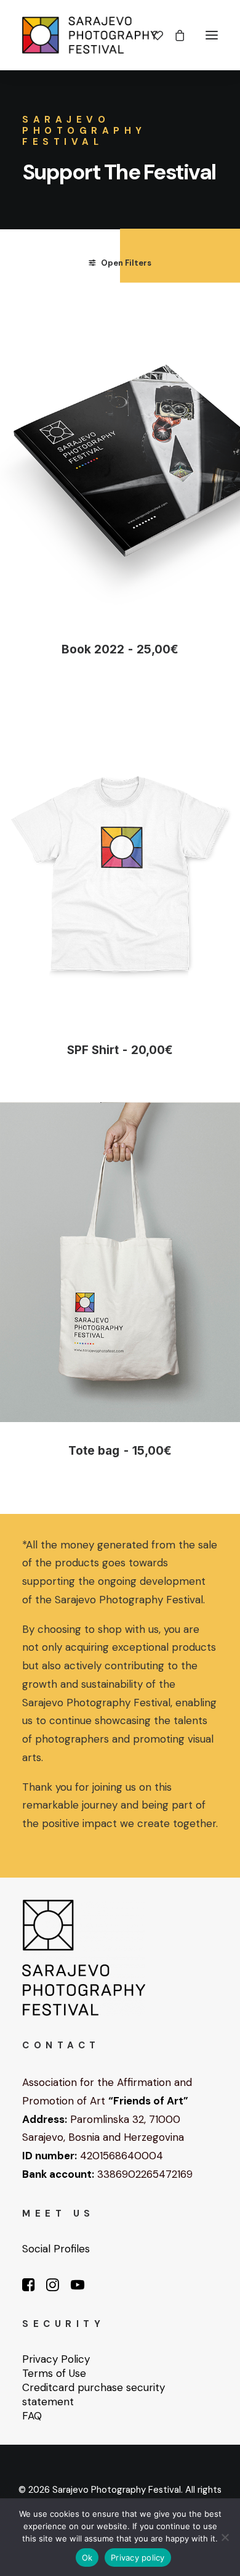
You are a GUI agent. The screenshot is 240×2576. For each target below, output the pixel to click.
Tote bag (120, 1451)
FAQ (32, 2416)
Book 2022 (120, 649)
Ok (87, 2558)
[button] (212, 35)
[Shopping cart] (174, 35)
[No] (225, 2537)
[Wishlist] (152, 35)
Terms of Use (54, 2373)
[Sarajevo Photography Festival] (90, 35)
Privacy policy (138, 2558)
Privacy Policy (56, 2359)
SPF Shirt (120, 1050)
